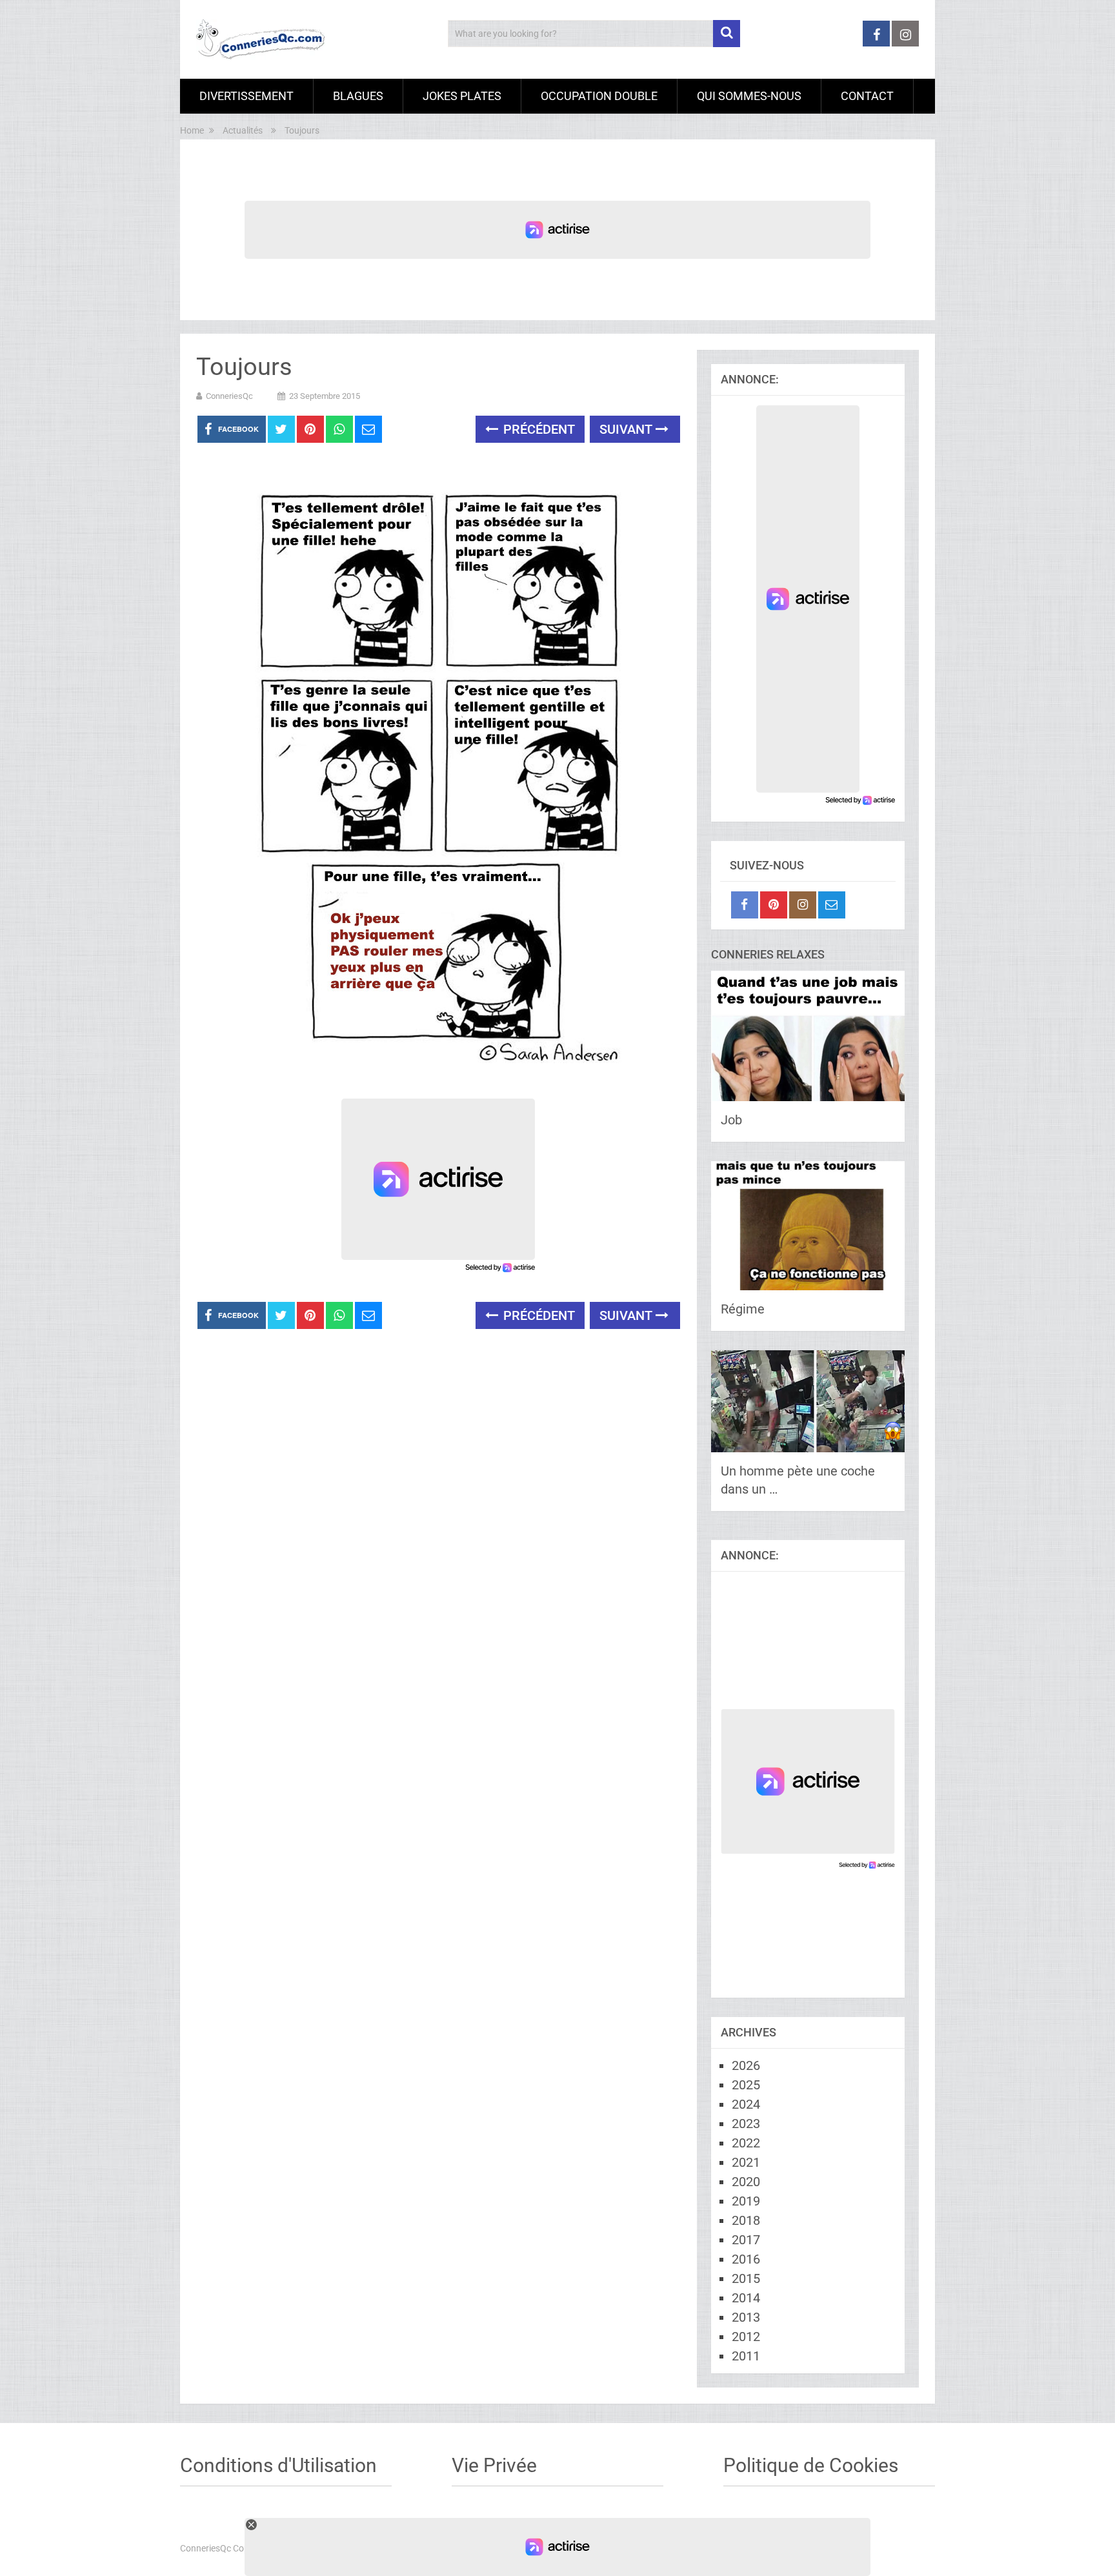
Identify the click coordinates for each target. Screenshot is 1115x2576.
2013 (746, 2317)
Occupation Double (599, 96)
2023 (746, 2124)
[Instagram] (803, 905)
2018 (746, 2220)
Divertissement (246, 96)
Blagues (358, 96)
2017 (746, 2240)
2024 (746, 2104)
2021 (746, 2162)
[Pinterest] (774, 905)
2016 (746, 2259)
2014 (746, 2298)
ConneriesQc (229, 396)
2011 (746, 2356)
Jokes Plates (462, 96)
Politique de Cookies (811, 2465)
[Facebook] (745, 905)
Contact (867, 96)
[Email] (832, 905)
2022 (746, 2143)
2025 (746, 2085)
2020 (746, 2182)
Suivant (628, 429)
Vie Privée (494, 2465)
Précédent (537, 429)
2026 (746, 2065)
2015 (746, 2278)
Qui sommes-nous (749, 96)
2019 (746, 2201)
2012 (746, 2337)
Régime (743, 1309)
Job (731, 1120)
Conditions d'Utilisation (278, 2465)
